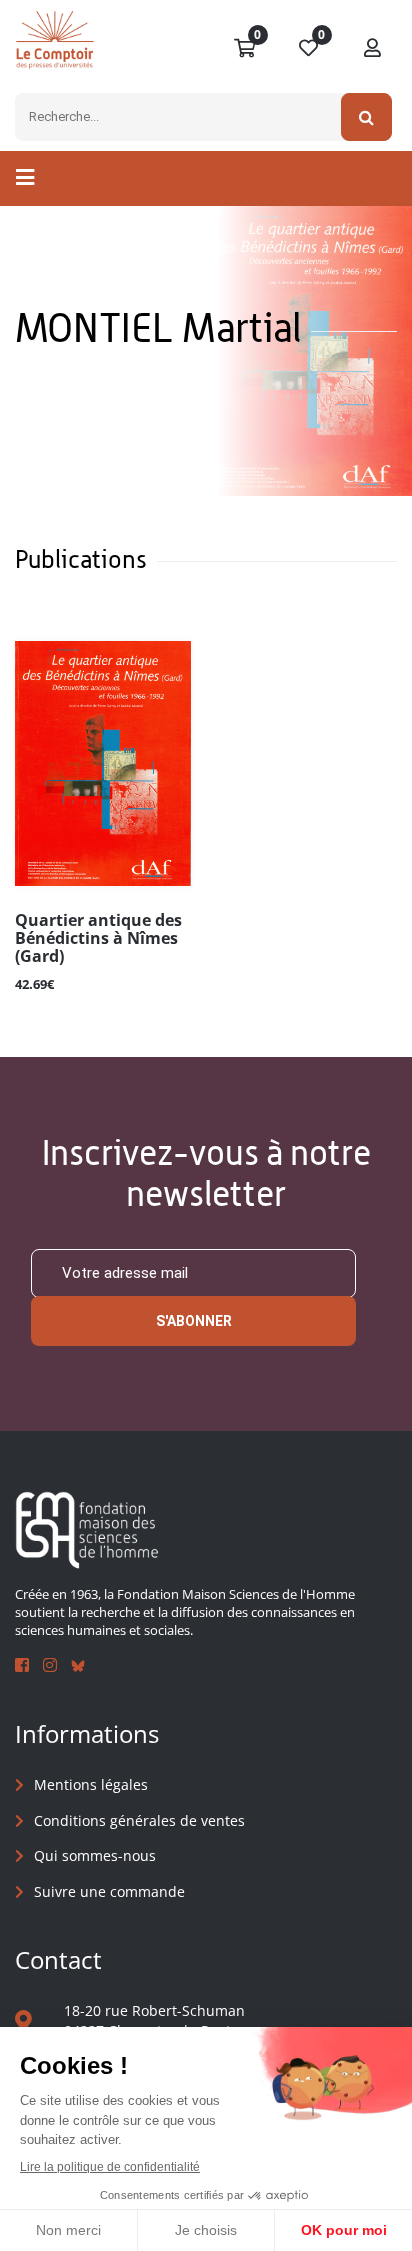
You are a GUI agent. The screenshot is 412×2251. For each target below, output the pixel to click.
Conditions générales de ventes (139, 1820)
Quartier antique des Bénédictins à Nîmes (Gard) (98, 939)
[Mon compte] (373, 49)
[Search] (366, 117)
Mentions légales (91, 1784)
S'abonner (194, 1321)
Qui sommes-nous (95, 1855)
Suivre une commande (109, 1891)
